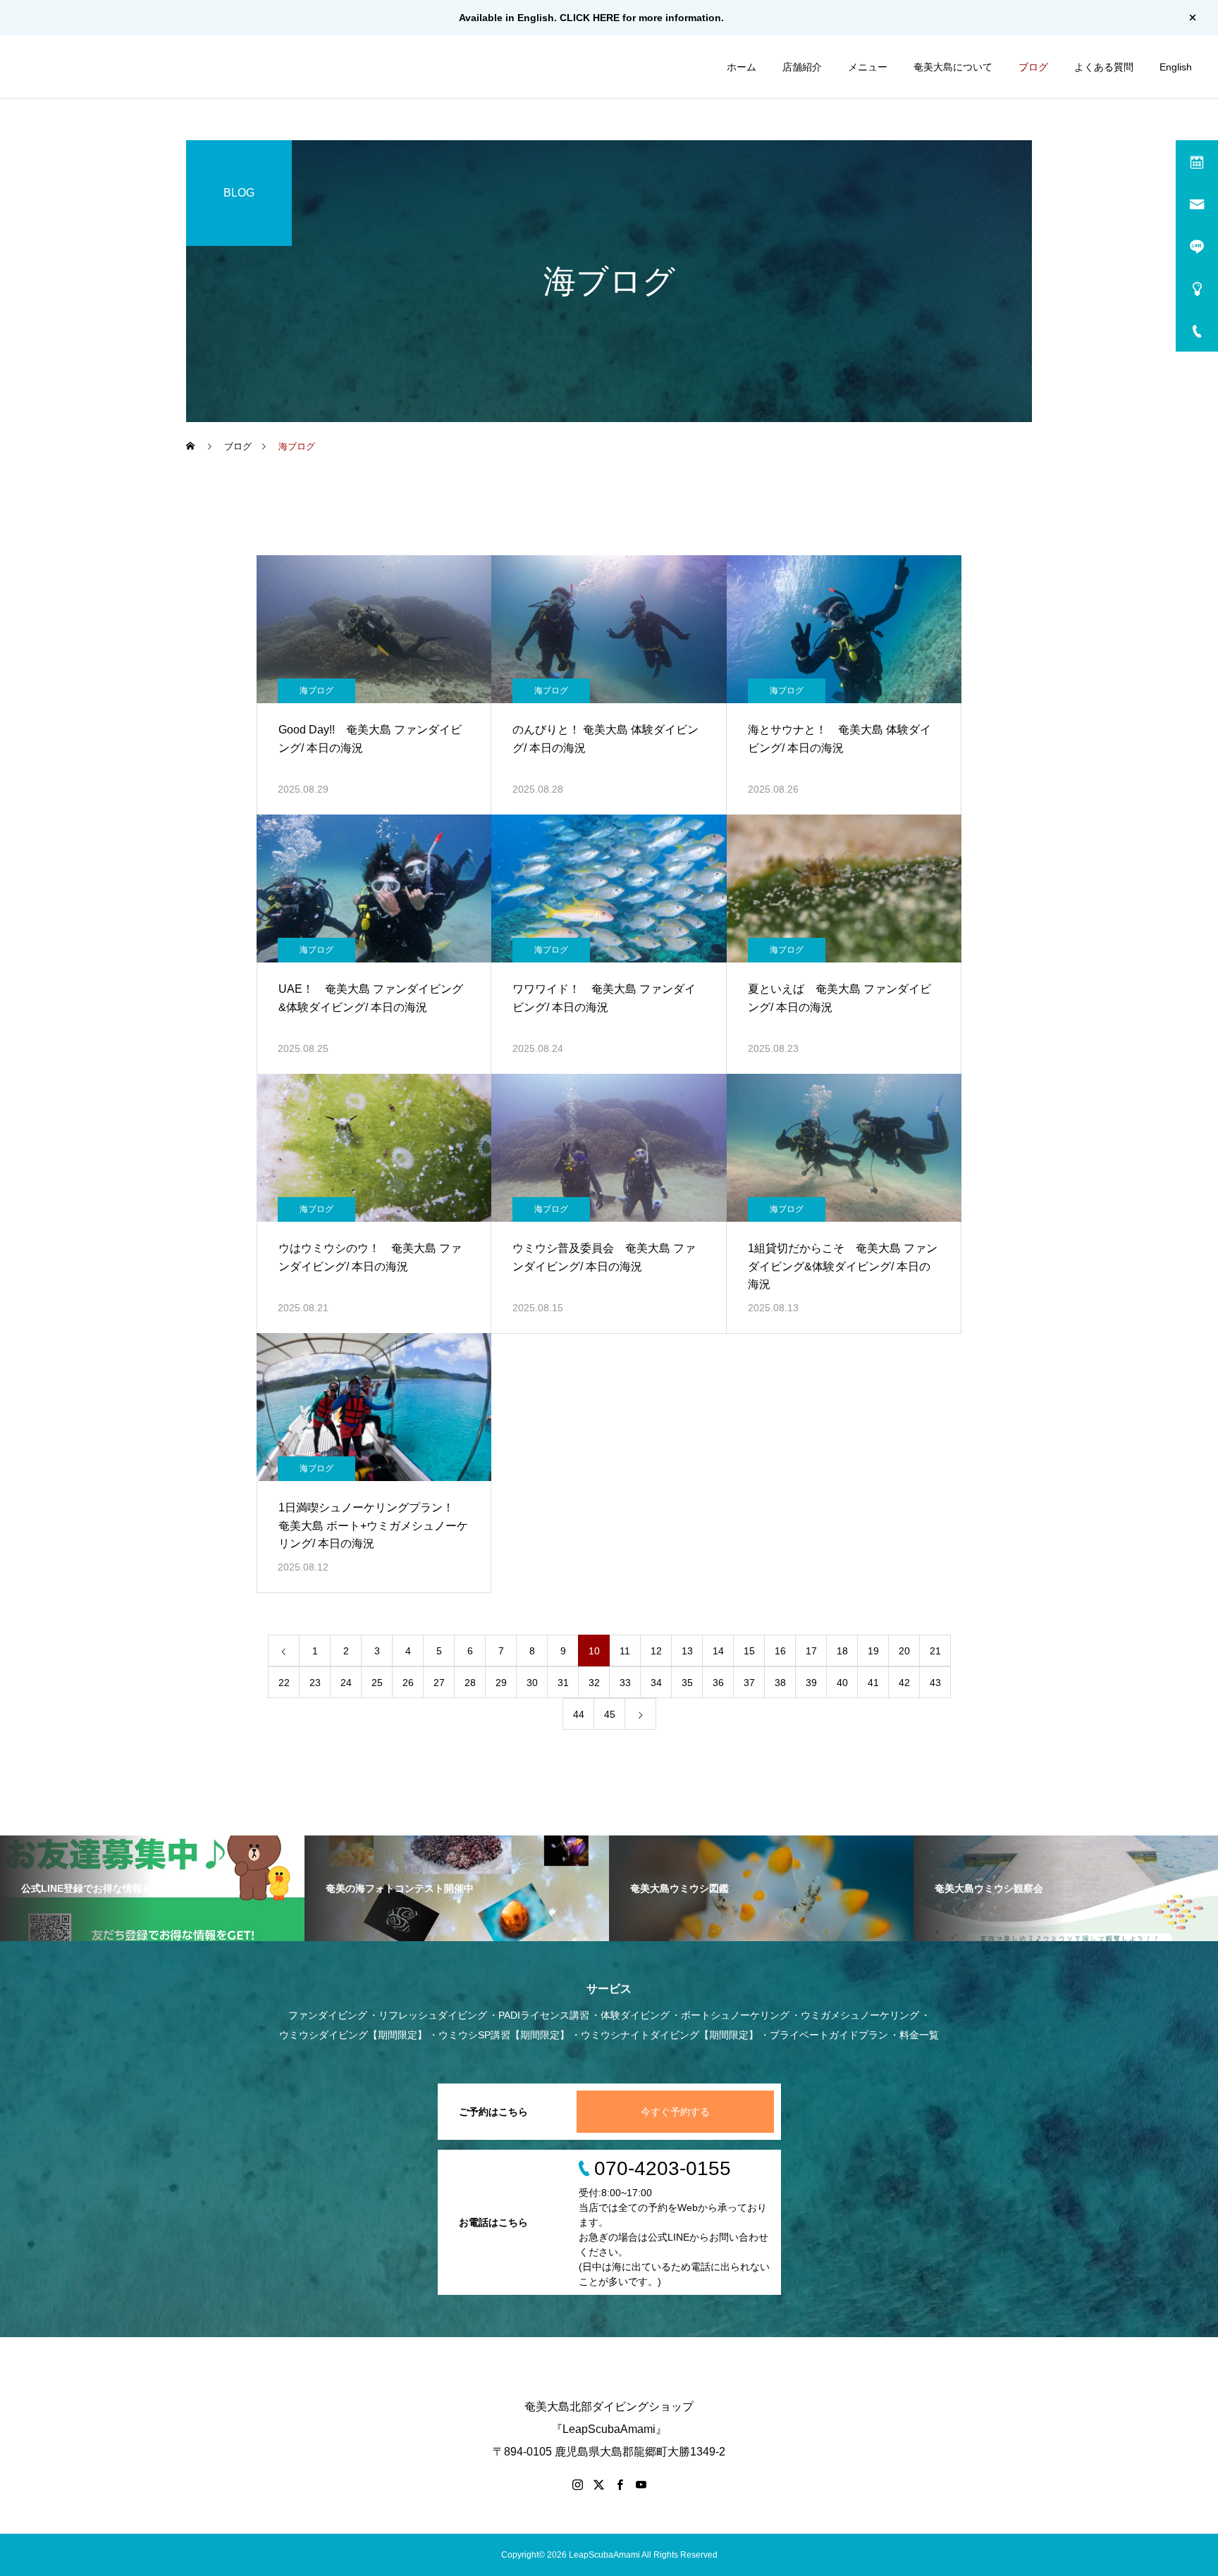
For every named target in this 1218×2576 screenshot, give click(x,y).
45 (610, 1714)
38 (780, 1683)
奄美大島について (953, 67)
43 (935, 1683)
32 (594, 1683)
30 (532, 1683)
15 (749, 1651)
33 (625, 1683)
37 (749, 1683)
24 (346, 1683)
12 (656, 1651)
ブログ (1033, 67)
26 (408, 1683)
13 (687, 1651)
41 (873, 1683)
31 (563, 1683)
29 (501, 1683)
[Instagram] (577, 2484)
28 (470, 1683)
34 (656, 1683)
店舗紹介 (802, 67)
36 (718, 1683)
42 (904, 1683)
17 (811, 1651)
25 (377, 1683)
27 (439, 1683)
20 (904, 1651)
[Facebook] (620, 2484)
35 (687, 1683)
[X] (598, 2484)
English (1176, 67)
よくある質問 (1104, 67)
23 (315, 1683)
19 (873, 1651)
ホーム (742, 67)
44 (579, 1714)
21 (935, 1651)
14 (718, 1651)
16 (780, 1651)
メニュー (868, 67)
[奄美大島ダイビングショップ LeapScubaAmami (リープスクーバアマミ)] (90, 67)
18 (842, 1651)
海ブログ (316, 691)
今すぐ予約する (675, 2112)
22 (284, 1683)
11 (625, 1651)
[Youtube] (641, 2484)
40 (842, 1683)
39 (811, 1683)
